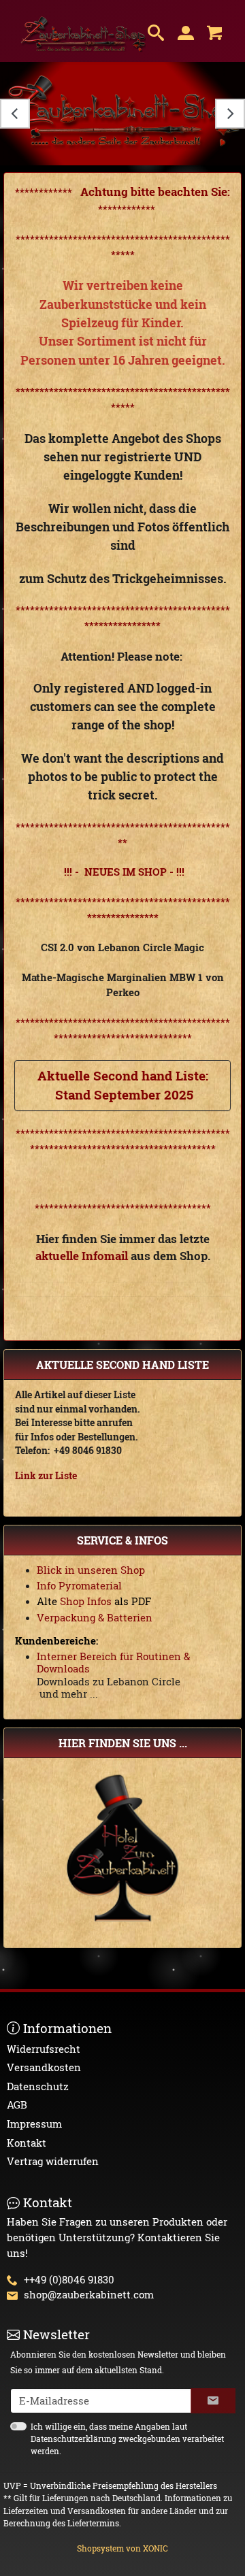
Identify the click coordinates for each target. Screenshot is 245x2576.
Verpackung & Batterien (95, 1617)
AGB (17, 2104)
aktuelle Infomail (82, 1256)
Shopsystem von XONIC (122, 2548)
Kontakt (27, 2143)
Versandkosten (44, 2067)
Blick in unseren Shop (91, 1570)
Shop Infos (84, 1601)
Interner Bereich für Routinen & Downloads (113, 1662)
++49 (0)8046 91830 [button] (69, 2279)
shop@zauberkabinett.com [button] (89, 2294)
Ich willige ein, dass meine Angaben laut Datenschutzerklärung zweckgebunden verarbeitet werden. (127, 2439)
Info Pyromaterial (79, 1585)
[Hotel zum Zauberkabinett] (123, 1846)
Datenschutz (38, 2086)
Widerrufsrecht (44, 2049)
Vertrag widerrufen (53, 2161)
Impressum (34, 2124)
